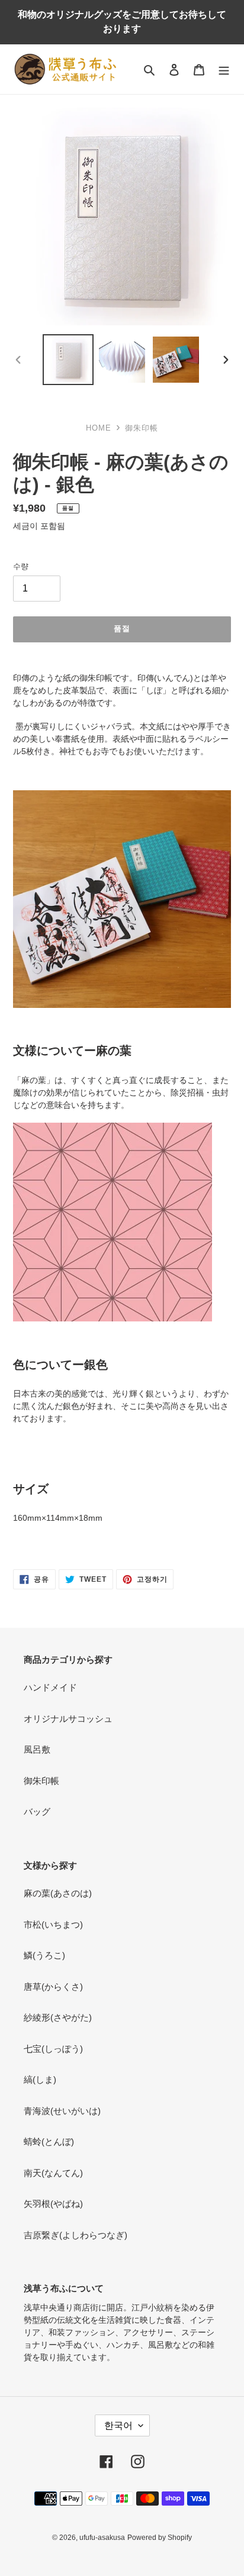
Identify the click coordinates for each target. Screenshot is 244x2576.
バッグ (37, 1811)
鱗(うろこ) (44, 1955)
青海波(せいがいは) (62, 2111)
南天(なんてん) (53, 2173)
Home (99, 428)
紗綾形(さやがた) (58, 2017)
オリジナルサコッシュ (68, 1719)
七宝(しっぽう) (53, 2049)
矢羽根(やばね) (53, 2204)
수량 (21, 566)
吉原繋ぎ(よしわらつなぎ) (76, 2235)
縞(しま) (40, 2079)
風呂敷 (37, 1749)
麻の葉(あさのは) (58, 1893)
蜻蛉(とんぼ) (49, 2142)
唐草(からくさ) (53, 1987)
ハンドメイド (50, 1687)
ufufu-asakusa (102, 2538)
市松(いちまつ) (53, 1924)
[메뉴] (224, 70)
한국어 (118, 2425)
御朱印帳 (41, 1781)
